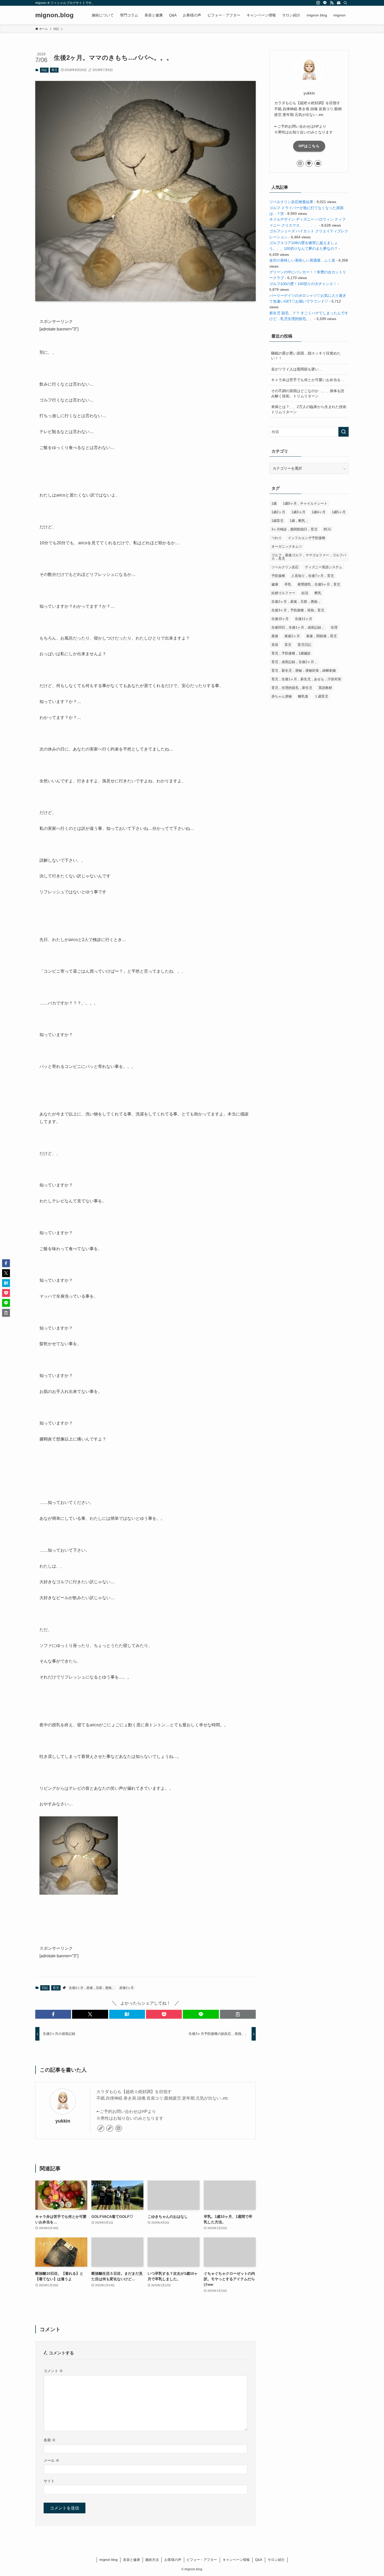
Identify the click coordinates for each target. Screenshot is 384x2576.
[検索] (345, 3)
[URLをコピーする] (238, 2014)
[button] (53, 2014)
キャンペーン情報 (236, 2560)
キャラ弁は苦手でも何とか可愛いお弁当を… (308, 380)
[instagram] (318, 3)
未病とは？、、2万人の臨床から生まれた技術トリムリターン (309, 409)
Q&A (259, 2560)
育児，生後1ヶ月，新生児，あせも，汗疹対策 (306, 679)
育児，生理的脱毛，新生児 (292, 688)
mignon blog (108, 2560)
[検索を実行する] (344, 432)
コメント (53, 2371)
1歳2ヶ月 (278, 512)
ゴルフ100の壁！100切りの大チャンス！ (303, 284)
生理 (334, 627)
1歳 (274, 503)
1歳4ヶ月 (319, 512)
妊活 (305, 593)
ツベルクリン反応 (285, 567)
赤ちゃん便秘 (282, 696)
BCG (327, 529)
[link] (101, 2128)
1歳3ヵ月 (298, 512)
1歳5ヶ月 (339, 512)
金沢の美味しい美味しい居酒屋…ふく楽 (302, 260)
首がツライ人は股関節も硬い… (297, 369)
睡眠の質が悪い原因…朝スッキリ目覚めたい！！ (306, 356)
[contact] (339, 3)
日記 (44, 70)
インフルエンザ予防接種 (307, 538)
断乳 (318, 593)
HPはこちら (309, 146)
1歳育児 (277, 521)
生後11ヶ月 (304, 619)
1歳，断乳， (299, 521)
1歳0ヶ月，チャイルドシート (305, 503)
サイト (49, 2481)
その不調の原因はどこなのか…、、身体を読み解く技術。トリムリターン (308, 393)
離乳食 (303, 696)
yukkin (63, 2121)
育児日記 (304, 645)
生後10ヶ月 (280, 619)
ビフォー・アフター (202, 2560)
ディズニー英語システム (324, 567)
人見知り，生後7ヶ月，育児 (313, 576)
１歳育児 (321, 696)
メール (51, 2460)
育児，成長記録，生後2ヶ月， (294, 662)
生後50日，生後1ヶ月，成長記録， (298, 627)
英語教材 (325, 688)
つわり (277, 538)
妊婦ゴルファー (283, 593)
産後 (275, 636)
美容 (275, 645)
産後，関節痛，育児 (321, 636)
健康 (275, 584)
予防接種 (278, 576)
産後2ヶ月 (127, 1988)
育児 (54, 70)
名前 (50, 2440)
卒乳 (288, 584)
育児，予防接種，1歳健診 (291, 653)
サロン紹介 (276, 2560)
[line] (325, 3)
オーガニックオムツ (287, 546)
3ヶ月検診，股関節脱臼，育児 (294, 529)
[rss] (332, 3)
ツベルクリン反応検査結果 (291, 202)
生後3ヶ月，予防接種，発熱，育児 (298, 610)
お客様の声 (173, 2560)
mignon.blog (54, 15)
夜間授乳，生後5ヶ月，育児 (319, 584)
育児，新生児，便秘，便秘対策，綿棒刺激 (304, 670)
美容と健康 (132, 2560)
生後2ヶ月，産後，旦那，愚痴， (92, 1988)
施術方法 (152, 2560)
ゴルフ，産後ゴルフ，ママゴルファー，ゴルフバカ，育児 (309, 557)
